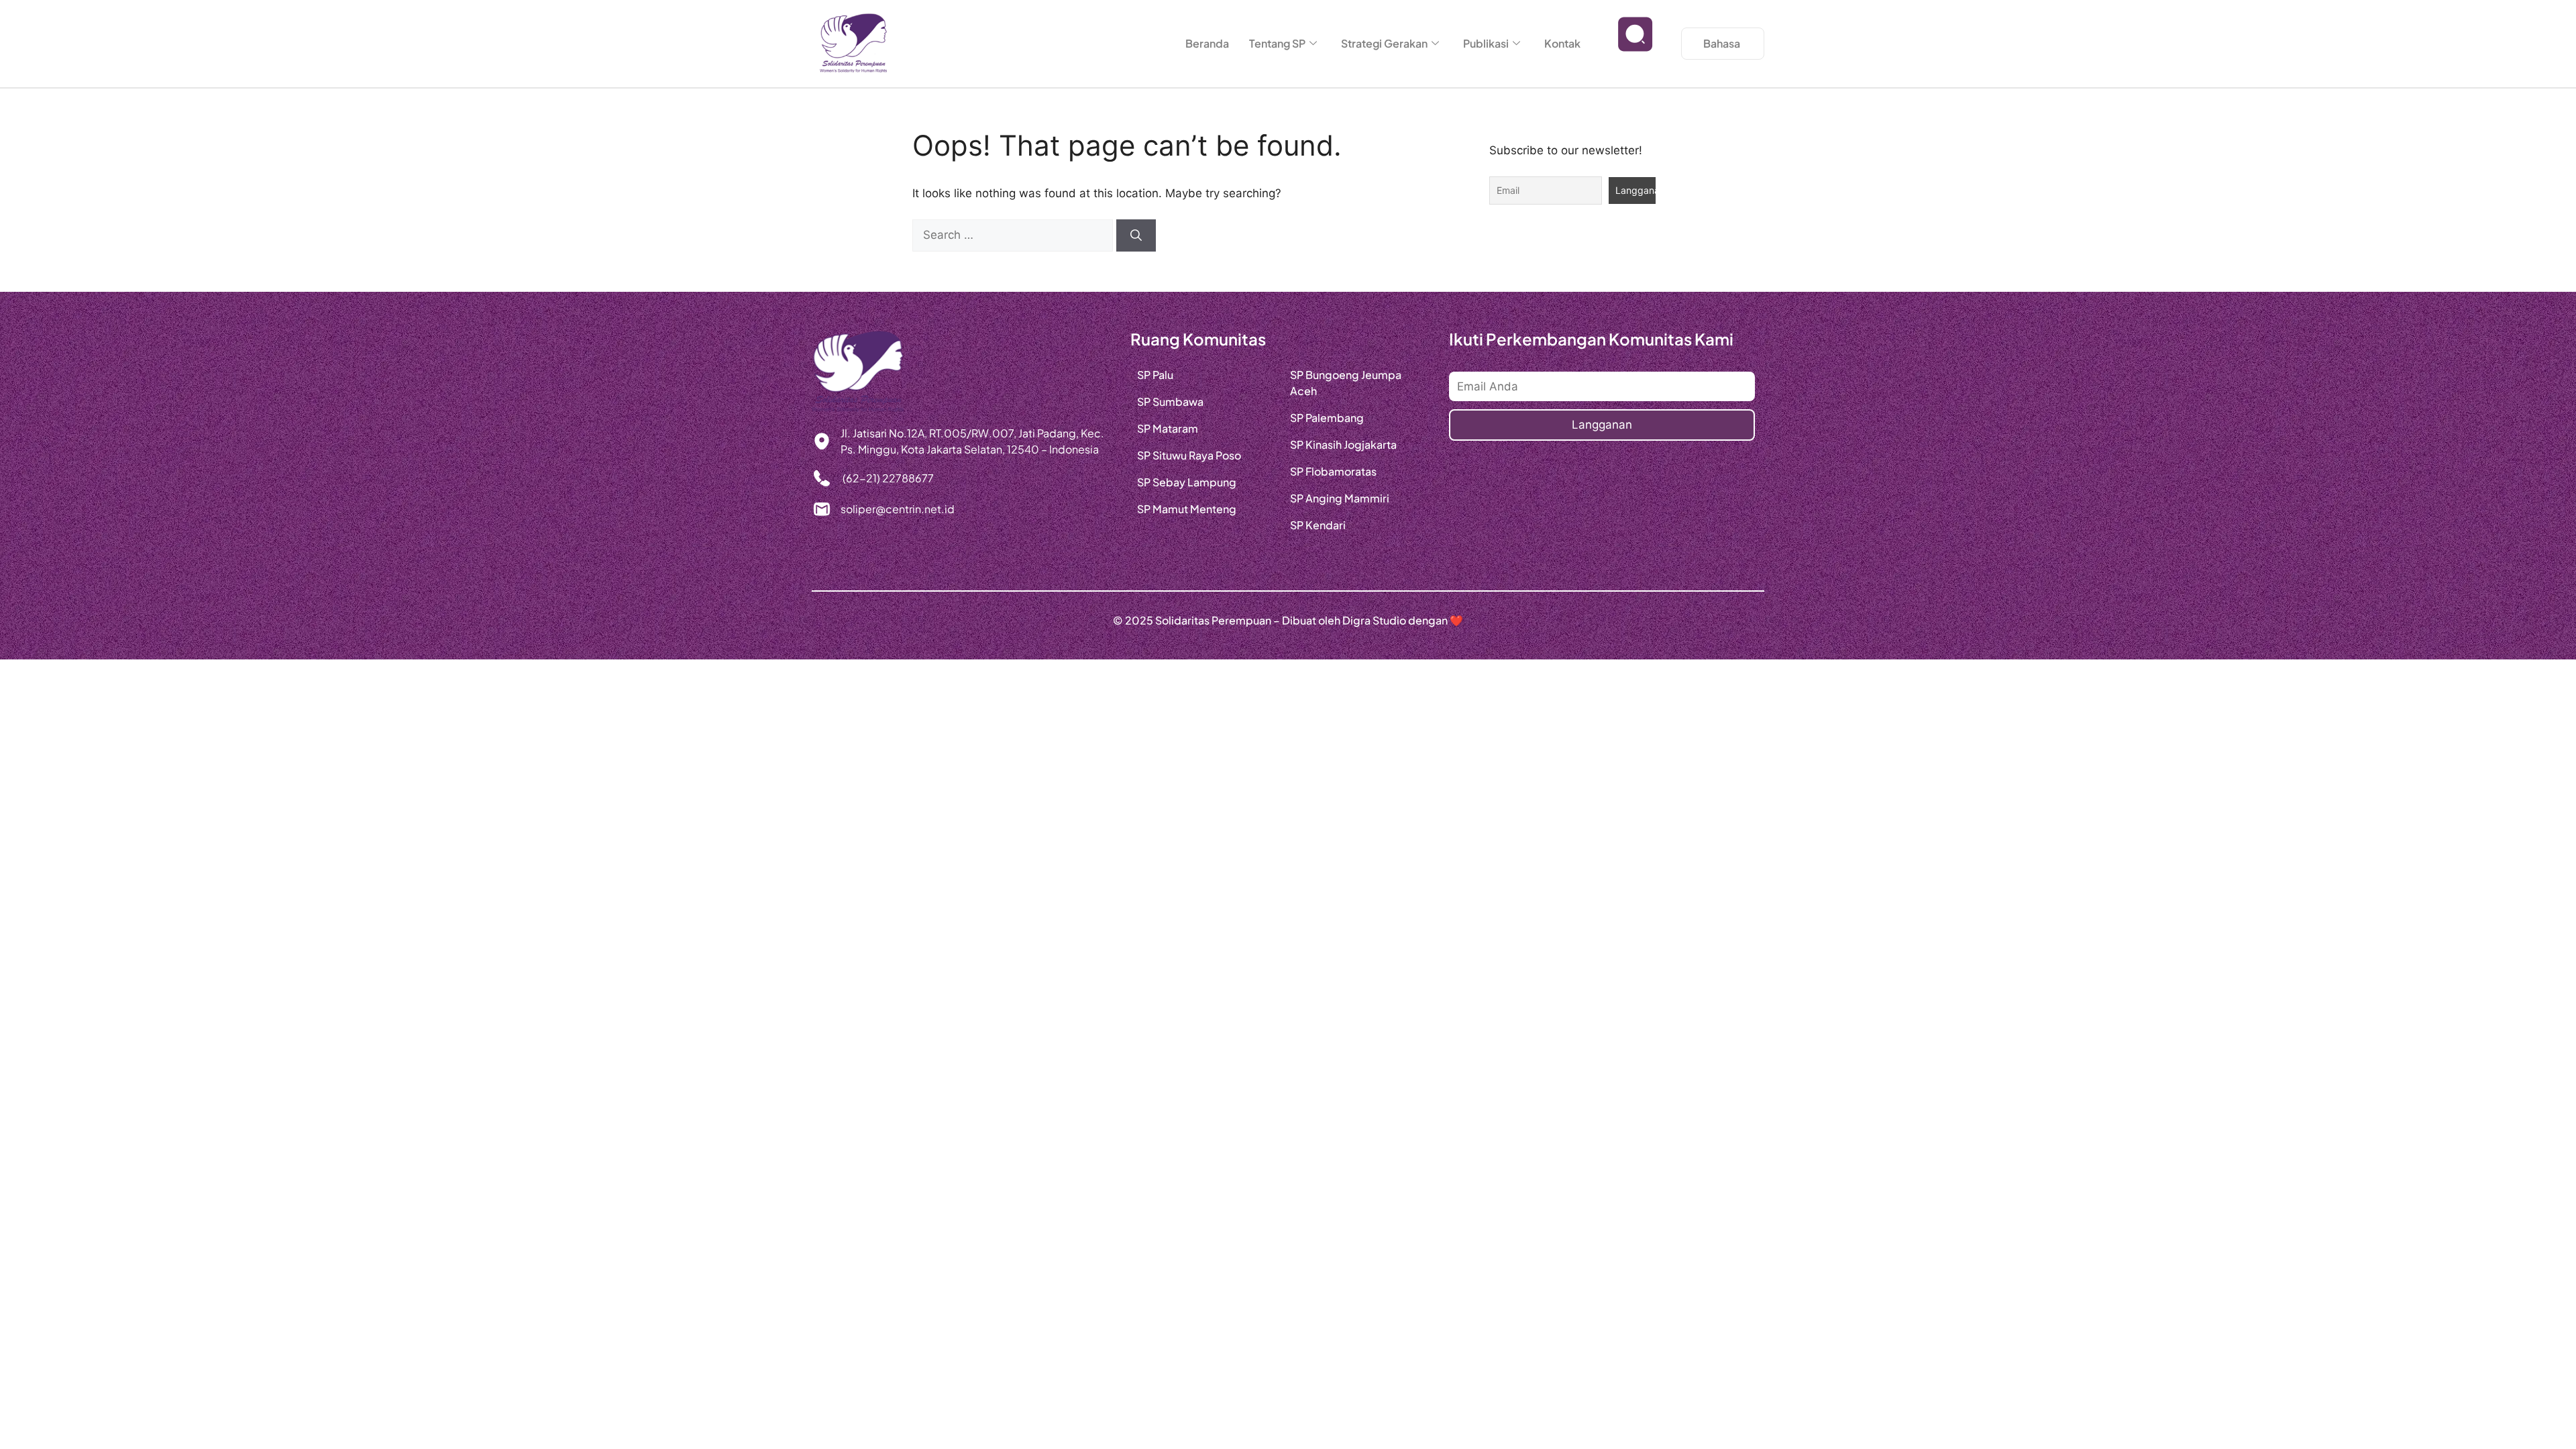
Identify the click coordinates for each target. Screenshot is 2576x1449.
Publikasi (1486, 43)
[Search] (1136, 235)
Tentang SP (1277, 43)
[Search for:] (1014, 235)
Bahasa (1722, 43)
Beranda (1207, 43)
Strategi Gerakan (1384, 43)
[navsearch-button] (1635, 44)
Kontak (1562, 43)
